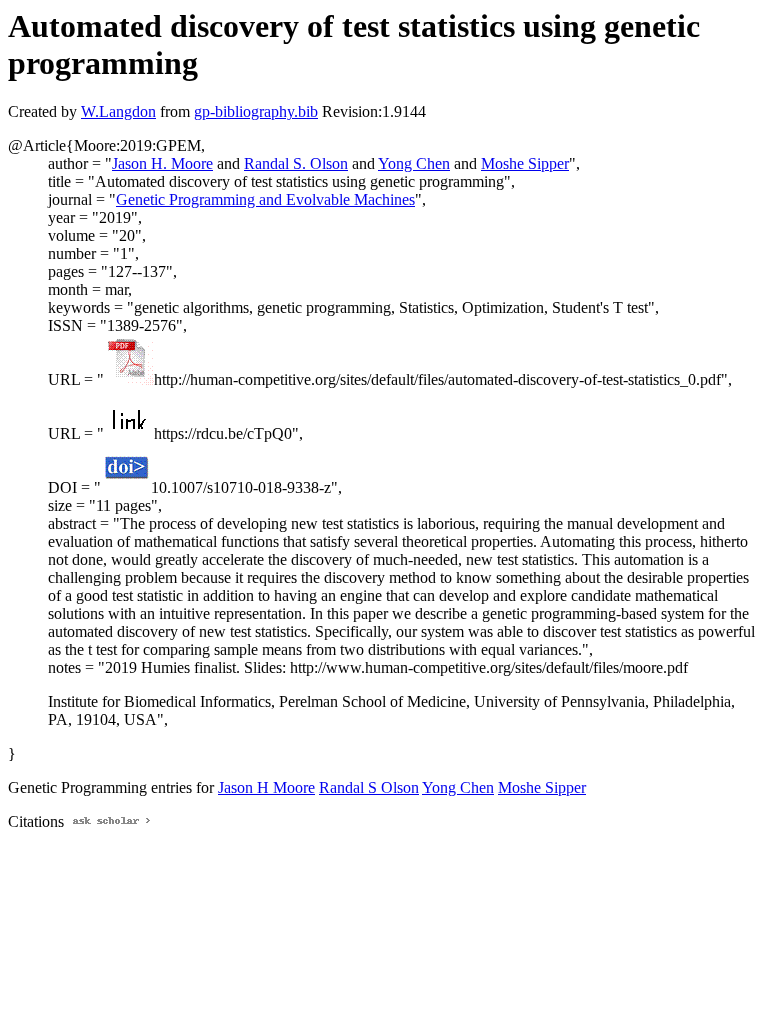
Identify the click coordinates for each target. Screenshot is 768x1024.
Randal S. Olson (296, 163)
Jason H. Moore (162, 163)
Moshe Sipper (525, 163)
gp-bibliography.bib (256, 111)
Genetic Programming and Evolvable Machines (265, 199)
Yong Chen (414, 163)
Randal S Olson (369, 787)
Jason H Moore (266, 787)
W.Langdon (118, 111)
